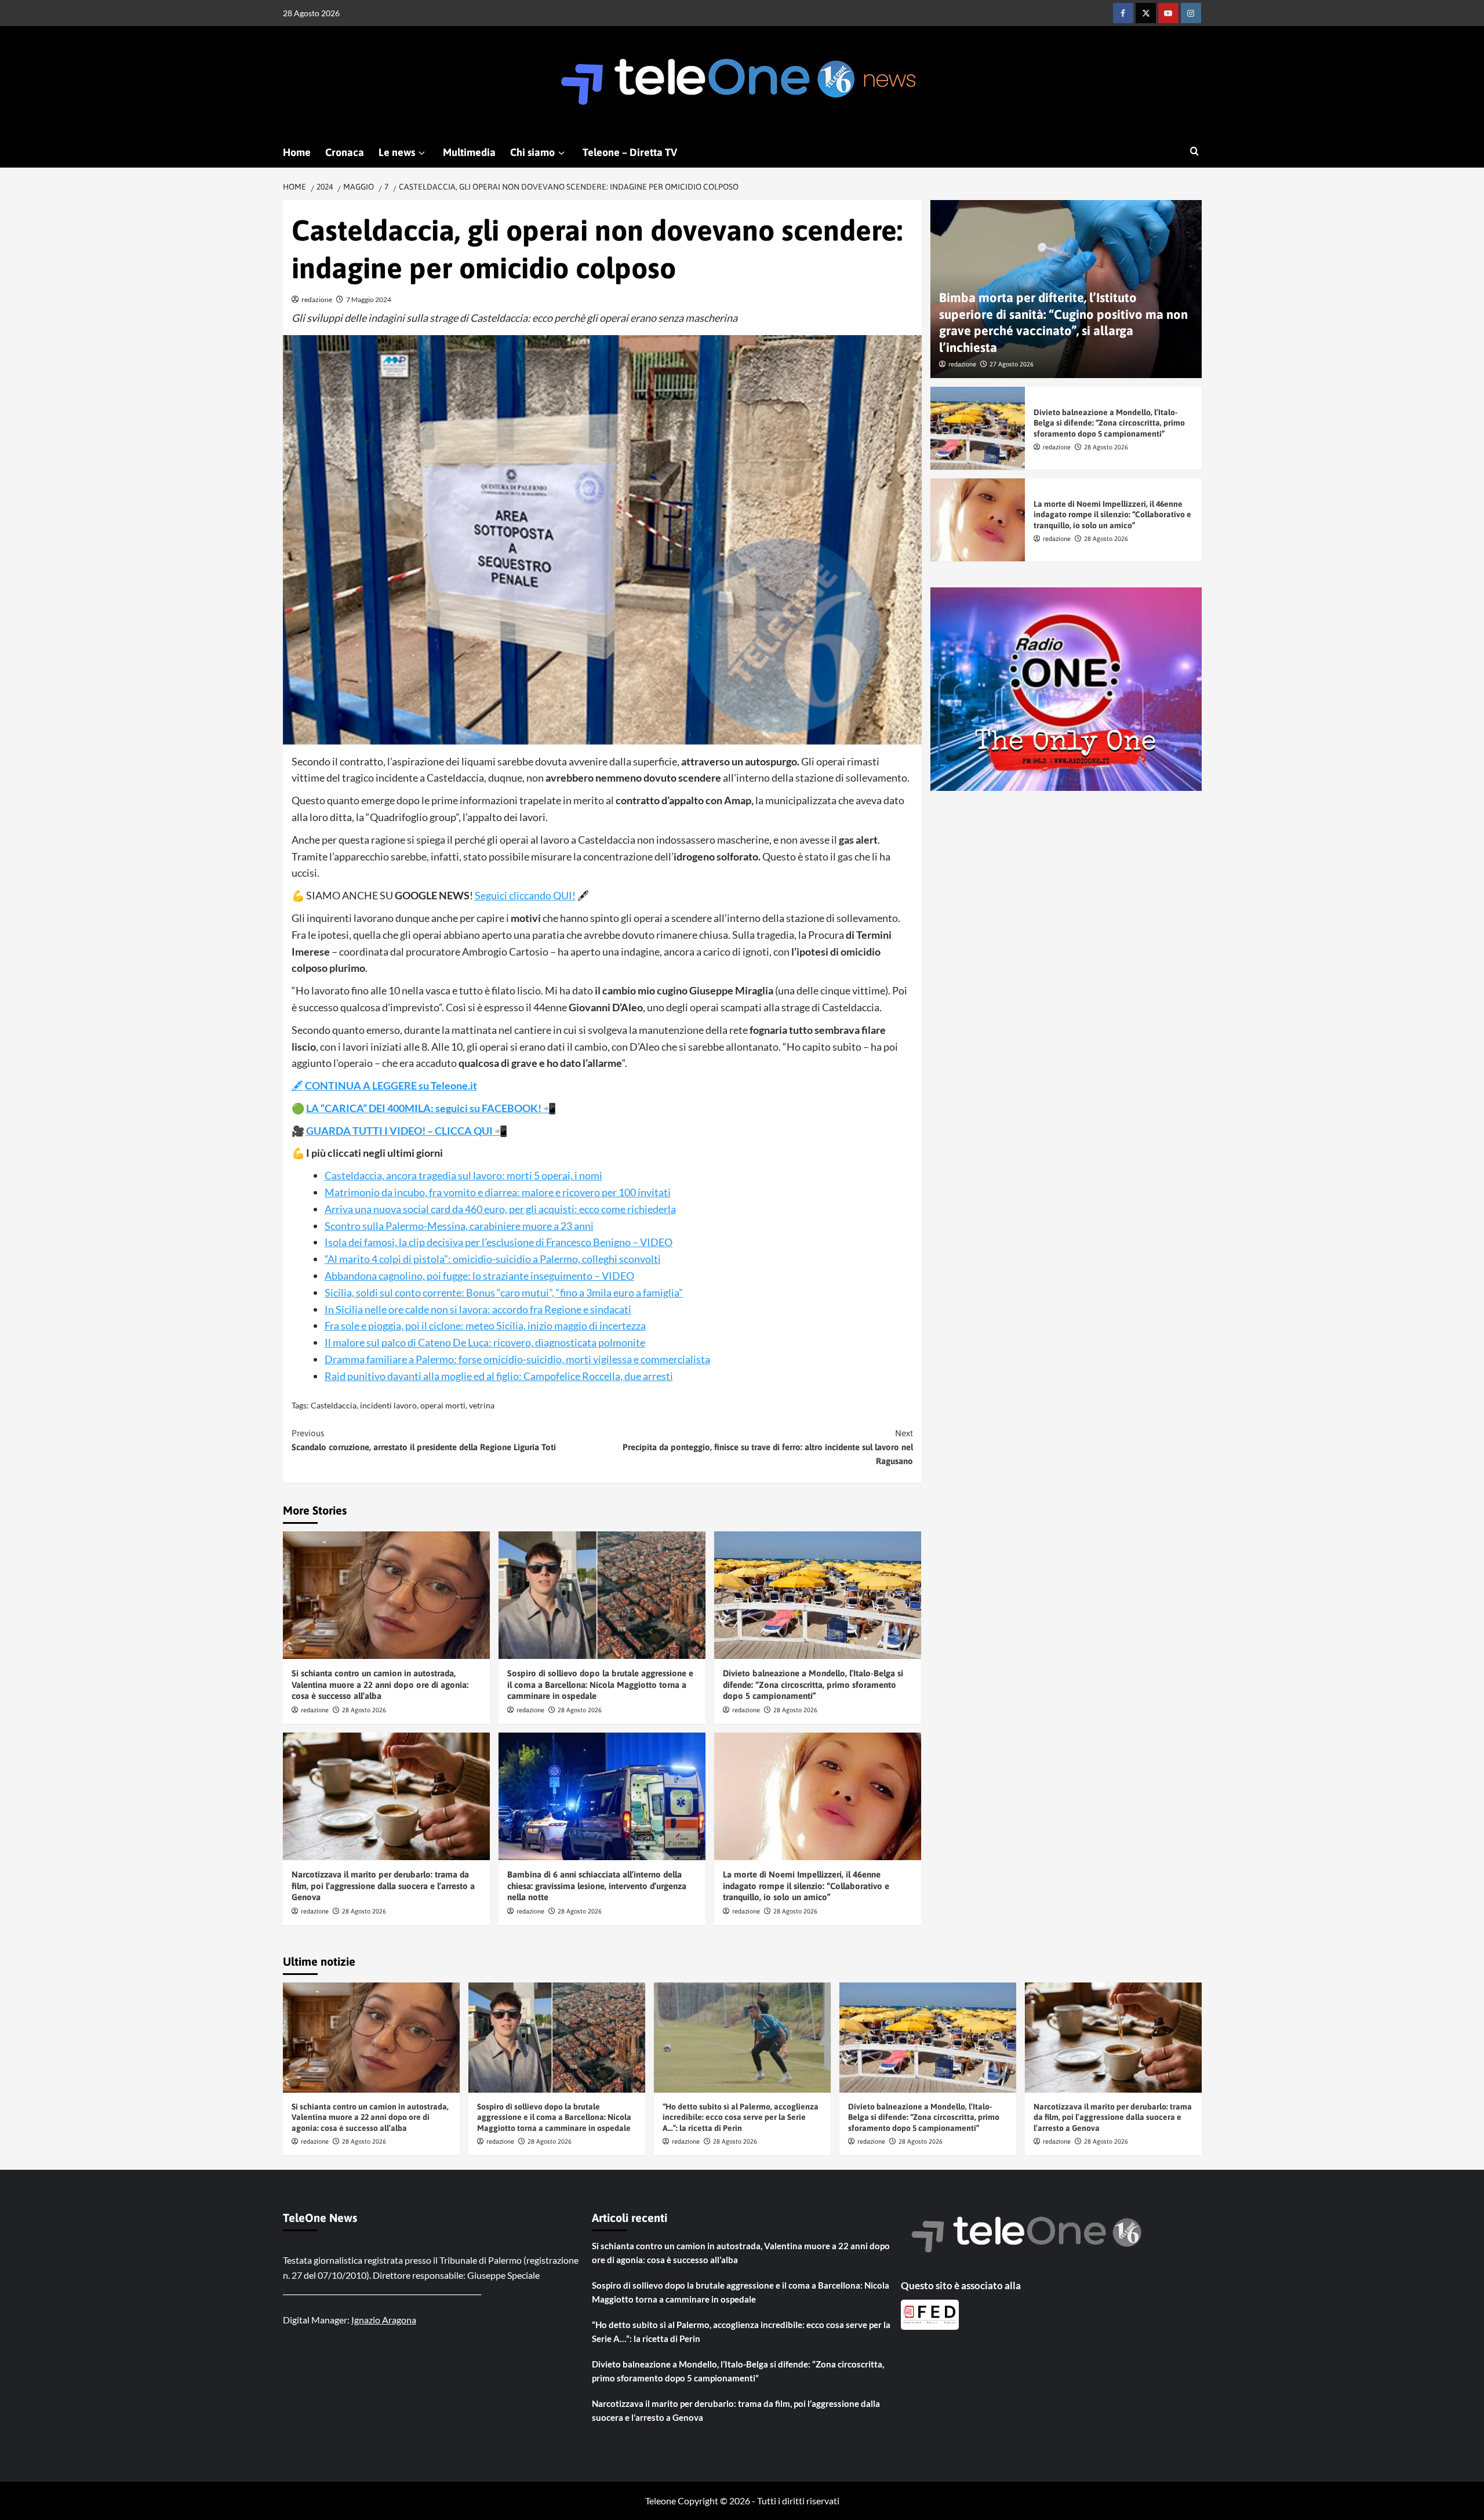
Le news (397, 152)
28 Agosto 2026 (364, 1710)
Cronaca (345, 152)
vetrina (482, 1405)
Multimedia (469, 152)
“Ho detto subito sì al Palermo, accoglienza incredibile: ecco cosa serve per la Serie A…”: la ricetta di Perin (741, 2117)
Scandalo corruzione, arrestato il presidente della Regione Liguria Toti (424, 1440)
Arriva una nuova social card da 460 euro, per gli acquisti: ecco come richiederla (500, 1209)
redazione (317, 299)
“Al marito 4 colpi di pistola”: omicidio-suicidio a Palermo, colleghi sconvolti (493, 1259)
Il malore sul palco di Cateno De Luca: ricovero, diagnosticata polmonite (485, 1342)
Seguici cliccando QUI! (525, 895)
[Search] (1194, 152)
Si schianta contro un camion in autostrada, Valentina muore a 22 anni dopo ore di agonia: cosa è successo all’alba (380, 1684)
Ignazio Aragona (384, 2320)
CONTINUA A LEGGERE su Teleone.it (391, 1085)
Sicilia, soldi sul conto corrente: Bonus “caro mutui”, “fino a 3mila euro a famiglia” (504, 1292)
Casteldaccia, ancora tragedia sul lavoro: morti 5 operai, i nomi (463, 1175)
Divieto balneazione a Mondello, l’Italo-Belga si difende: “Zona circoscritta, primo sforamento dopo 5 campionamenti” (813, 1684)
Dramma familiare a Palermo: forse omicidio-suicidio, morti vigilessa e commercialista (517, 1359)
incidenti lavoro (388, 1405)
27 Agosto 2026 (1012, 364)
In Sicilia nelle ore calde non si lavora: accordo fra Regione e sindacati (478, 1309)
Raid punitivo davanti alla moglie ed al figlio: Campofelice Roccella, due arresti (499, 1376)
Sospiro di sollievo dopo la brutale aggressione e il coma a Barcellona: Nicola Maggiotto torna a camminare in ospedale (600, 1684)
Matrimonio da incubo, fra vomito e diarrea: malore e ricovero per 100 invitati (498, 1192)
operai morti (443, 1405)
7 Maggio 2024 (369, 299)
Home (297, 152)
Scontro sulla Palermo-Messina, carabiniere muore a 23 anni (459, 1226)
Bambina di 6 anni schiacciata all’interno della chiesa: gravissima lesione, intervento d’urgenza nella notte (597, 1886)
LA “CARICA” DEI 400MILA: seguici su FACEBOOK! (425, 1108)
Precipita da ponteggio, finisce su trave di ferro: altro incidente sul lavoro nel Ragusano (768, 1447)
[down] (422, 153)
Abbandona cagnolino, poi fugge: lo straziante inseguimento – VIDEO (479, 1276)
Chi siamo (532, 152)
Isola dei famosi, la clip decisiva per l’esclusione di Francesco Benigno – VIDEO (499, 1242)
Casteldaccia (334, 1405)
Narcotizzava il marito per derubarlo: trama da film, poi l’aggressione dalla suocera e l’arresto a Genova (383, 1886)
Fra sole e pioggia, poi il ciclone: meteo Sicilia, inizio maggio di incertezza (485, 1326)
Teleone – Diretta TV (630, 152)
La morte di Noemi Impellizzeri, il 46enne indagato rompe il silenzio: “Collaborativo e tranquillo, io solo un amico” (806, 1886)
